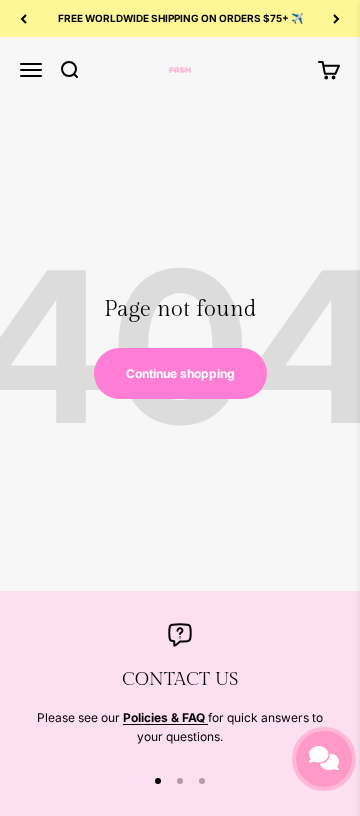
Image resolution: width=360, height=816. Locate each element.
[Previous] (23, 18)
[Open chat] (324, 759)
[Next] (336, 18)
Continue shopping (180, 373)
